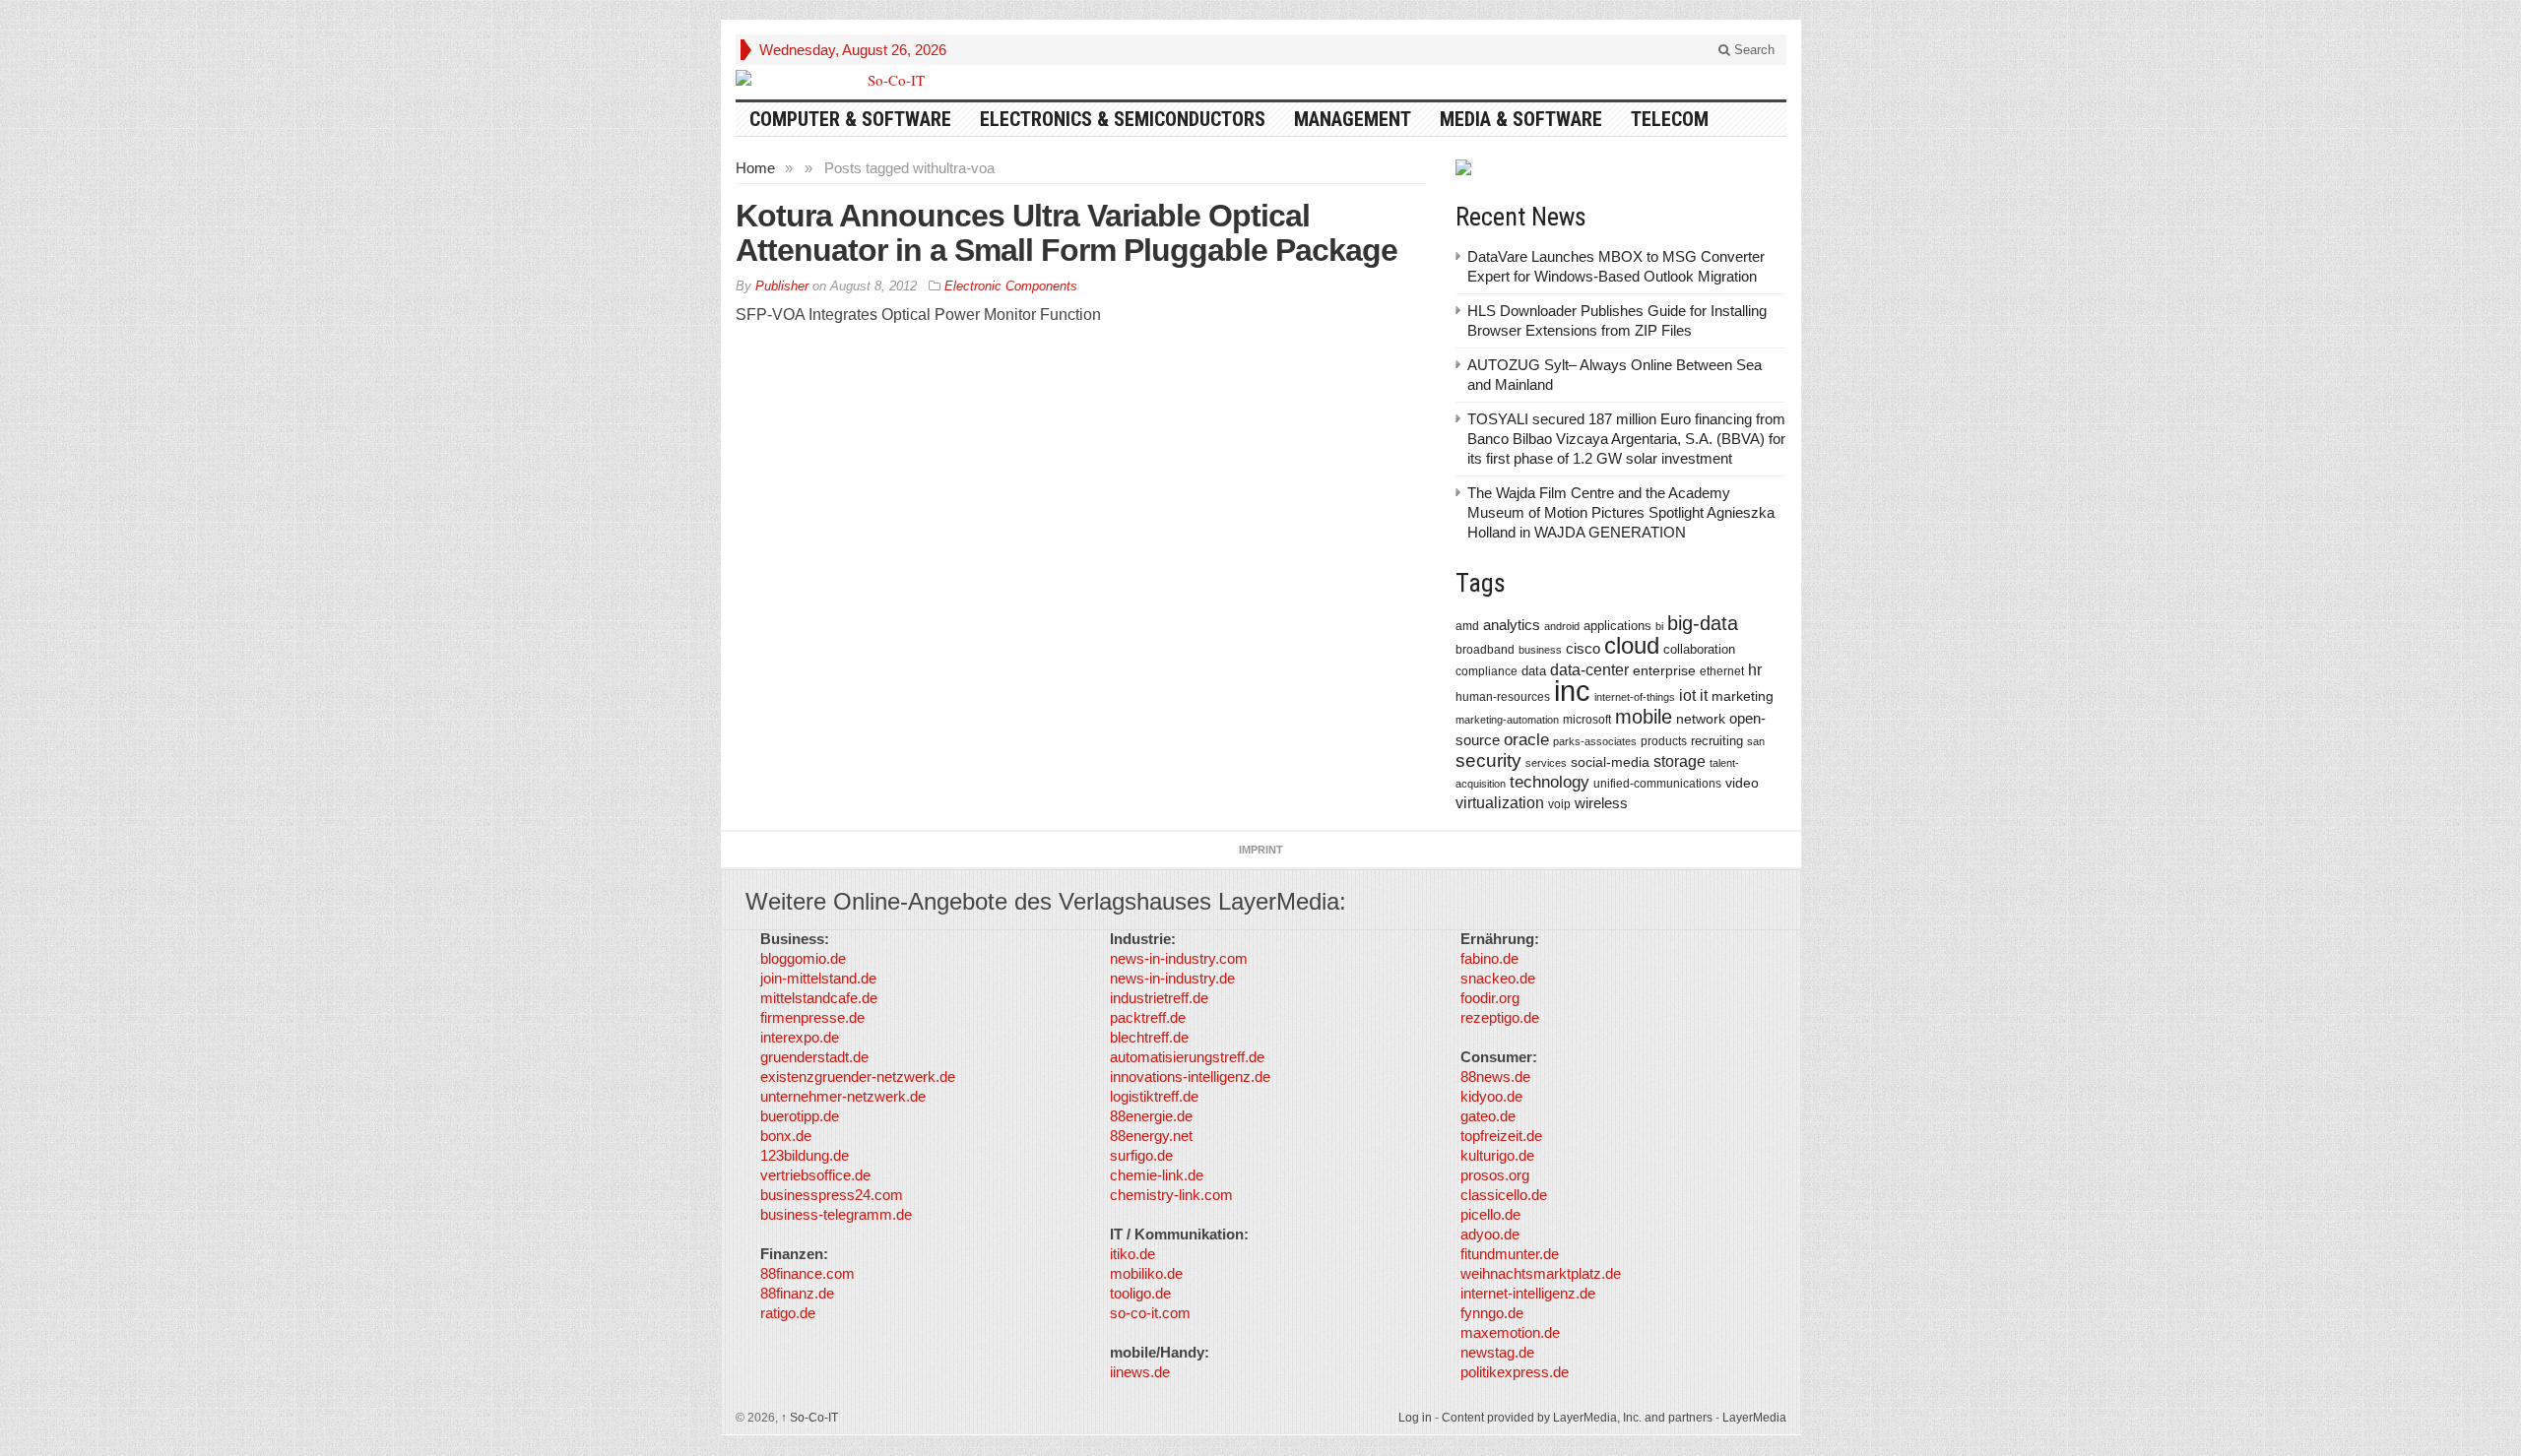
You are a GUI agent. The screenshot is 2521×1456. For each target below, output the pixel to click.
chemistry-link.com (1171, 1195)
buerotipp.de (800, 1116)
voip (1559, 804)
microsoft (1587, 720)
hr (1755, 669)
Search (1752, 50)
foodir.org (1490, 998)
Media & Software (1521, 119)
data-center (1589, 669)
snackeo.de (1498, 978)
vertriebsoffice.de (815, 1175)
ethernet (1722, 671)
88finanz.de (797, 1293)
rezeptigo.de (1500, 1017)
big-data (1703, 623)
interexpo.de (800, 1037)
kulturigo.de (1497, 1155)
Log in (1415, 1418)
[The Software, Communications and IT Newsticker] (888, 80)
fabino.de (1489, 958)
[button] (43, 1413)
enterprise (1664, 670)
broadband (1485, 649)
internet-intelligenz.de (1528, 1293)
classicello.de (1504, 1195)
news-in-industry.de (1172, 978)
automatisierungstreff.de (1187, 1057)
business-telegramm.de (836, 1214)
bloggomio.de (803, 958)
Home (755, 168)
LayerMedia (1754, 1418)
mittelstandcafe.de (819, 998)
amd (1467, 626)
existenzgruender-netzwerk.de (858, 1076)
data (1534, 671)
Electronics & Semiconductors (1123, 119)
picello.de (1490, 1214)
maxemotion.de (1510, 1332)
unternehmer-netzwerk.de (843, 1096)
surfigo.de (1141, 1155)
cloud (1632, 645)
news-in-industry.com (1179, 958)
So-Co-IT (809, 1418)
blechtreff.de (1149, 1037)
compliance (1487, 671)
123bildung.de (805, 1155)
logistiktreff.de (1154, 1096)
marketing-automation (1507, 720)
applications (1617, 626)
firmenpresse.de (812, 1017)
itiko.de (1132, 1254)
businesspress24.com (832, 1195)
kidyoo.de (1491, 1096)
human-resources (1503, 696)
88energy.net (1151, 1136)
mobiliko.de (1146, 1273)
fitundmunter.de (1510, 1254)
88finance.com (808, 1273)
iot (1687, 696)
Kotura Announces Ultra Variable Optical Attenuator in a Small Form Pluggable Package (1067, 233)
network (1701, 719)
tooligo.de (1140, 1293)
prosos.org (1495, 1175)
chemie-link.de (1157, 1175)
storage (1680, 761)
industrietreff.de (1159, 998)
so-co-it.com (1150, 1313)
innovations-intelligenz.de (1190, 1076)
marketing (1743, 696)
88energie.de (1151, 1116)
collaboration (1699, 649)
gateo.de (1488, 1116)
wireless (1601, 803)
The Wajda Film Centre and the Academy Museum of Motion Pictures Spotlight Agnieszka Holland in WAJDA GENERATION (1621, 512)
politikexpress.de (1515, 1372)
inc (1572, 691)
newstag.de (1497, 1352)
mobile (1644, 717)
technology (1550, 782)
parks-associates (1595, 741)
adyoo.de (1490, 1234)
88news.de (1495, 1076)
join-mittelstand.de (818, 978)
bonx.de (786, 1136)
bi (1659, 626)
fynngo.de (1492, 1313)
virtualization (1500, 803)
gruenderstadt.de (814, 1057)
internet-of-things (1635, 697)
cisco (1583, 648)
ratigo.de (788, 1313)
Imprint (1261, 850)
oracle (1526, 739)
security (1488, 760)
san (1756, 741)
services (1546, 763)
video (1742, 783)
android (1562, 626)
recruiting (1717, 741)
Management (1353, 119)
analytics (1512, 625)
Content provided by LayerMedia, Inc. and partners (1577, 1418)
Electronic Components (1011, 286)
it (1704, 696)
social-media (1610, 762)
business (1540, 650)
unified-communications (1657, 783)
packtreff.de (1148, 1017)
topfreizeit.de (1501, 1136)
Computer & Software (850, 119)
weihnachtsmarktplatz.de (1541, 1273)
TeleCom (1670, 119)
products (1664, 741)
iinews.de (1140, 1372)
